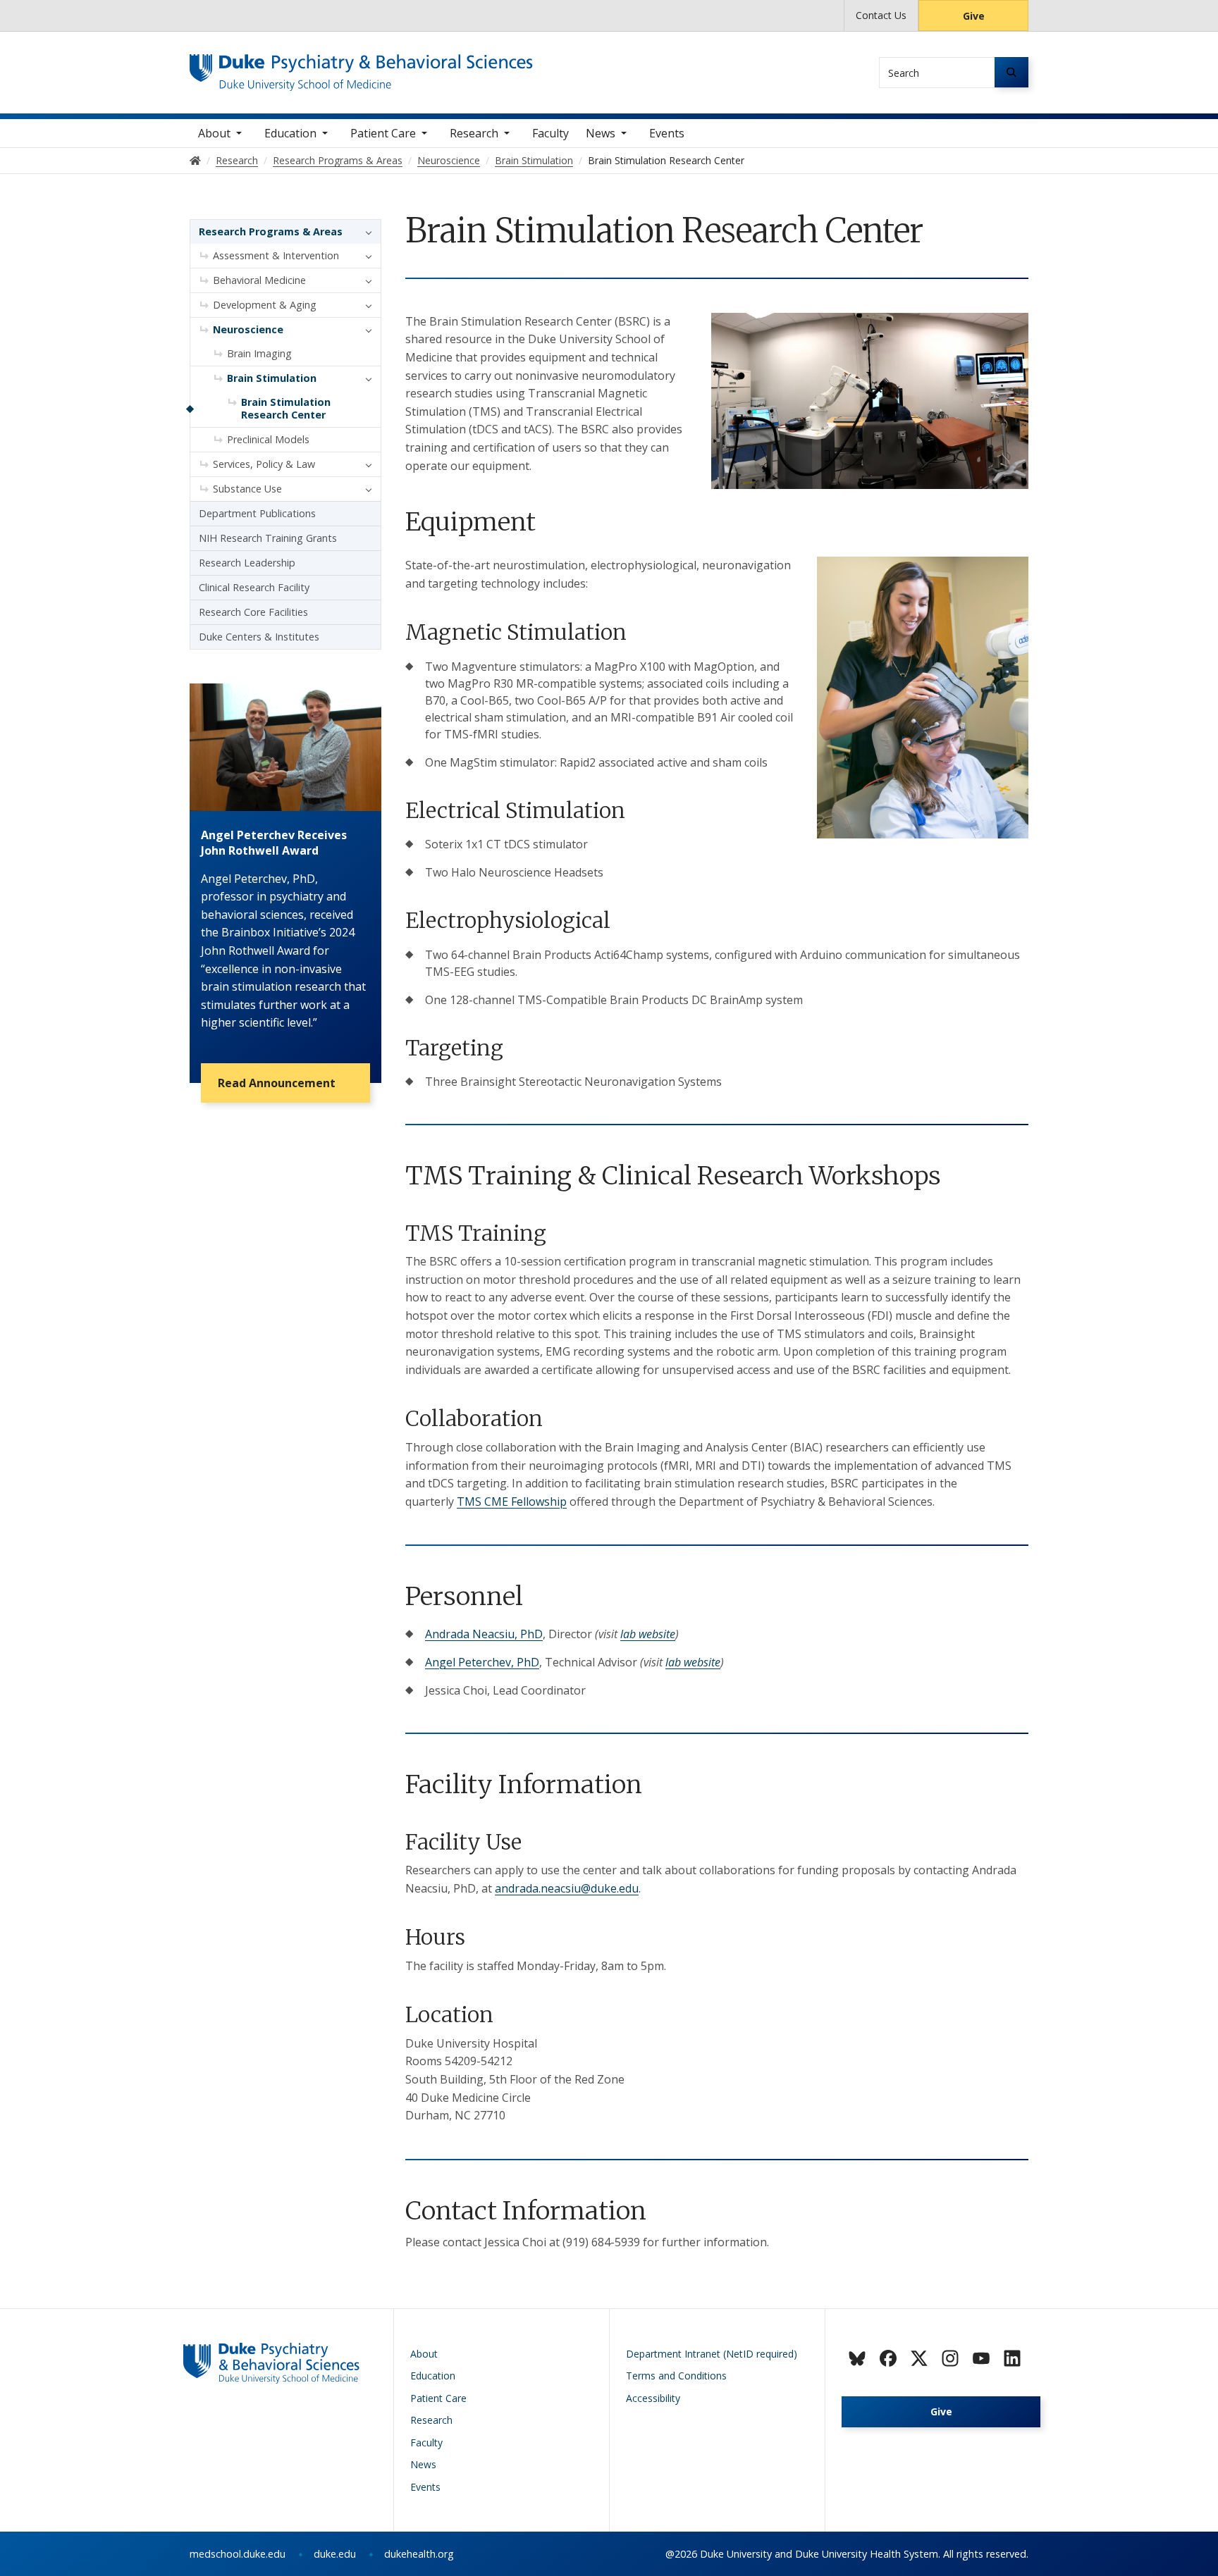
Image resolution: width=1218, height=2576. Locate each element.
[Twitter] (919, 2358)
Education (290, 133)
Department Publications (257, 513)
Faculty (550, 133)
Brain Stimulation (272, 378)
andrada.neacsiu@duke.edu (567, 1888)
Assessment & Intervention (276, 255)
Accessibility (653, 2398)
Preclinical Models (268, 439)
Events (667, 133)
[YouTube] (981, 2358)
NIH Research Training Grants (268, 538)
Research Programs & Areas (271, 231)
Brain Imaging (259, 353)
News (601, 133)
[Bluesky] (857, 2358)
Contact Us (881, 15)
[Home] (361, 67)
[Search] (1011, 72)
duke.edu (335, 2554)
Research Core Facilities (253, 612)
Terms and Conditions (676, 2376)
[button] (365, 232)
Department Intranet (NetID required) (712, 2354)
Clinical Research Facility (254, 587)
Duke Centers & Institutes (259, 637)
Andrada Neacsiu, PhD (484, 1634)
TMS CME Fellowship (512, 1501)
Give (974, 16)
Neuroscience (248, 329)
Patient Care (383, 133)
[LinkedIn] (1012, 2358)
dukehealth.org (419, 2554)
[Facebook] (888, 2358)
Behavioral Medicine (259, 280)
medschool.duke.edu (238, 2554)
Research (474, 133)
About (214, 133)
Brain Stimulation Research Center (286, 408)
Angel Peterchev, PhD (482, 1662)
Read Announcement (277, 1083)
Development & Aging (265, 305)
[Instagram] (950, 2358)
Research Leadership (247, 563)
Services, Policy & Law (264, 464)
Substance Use (247, 489)
